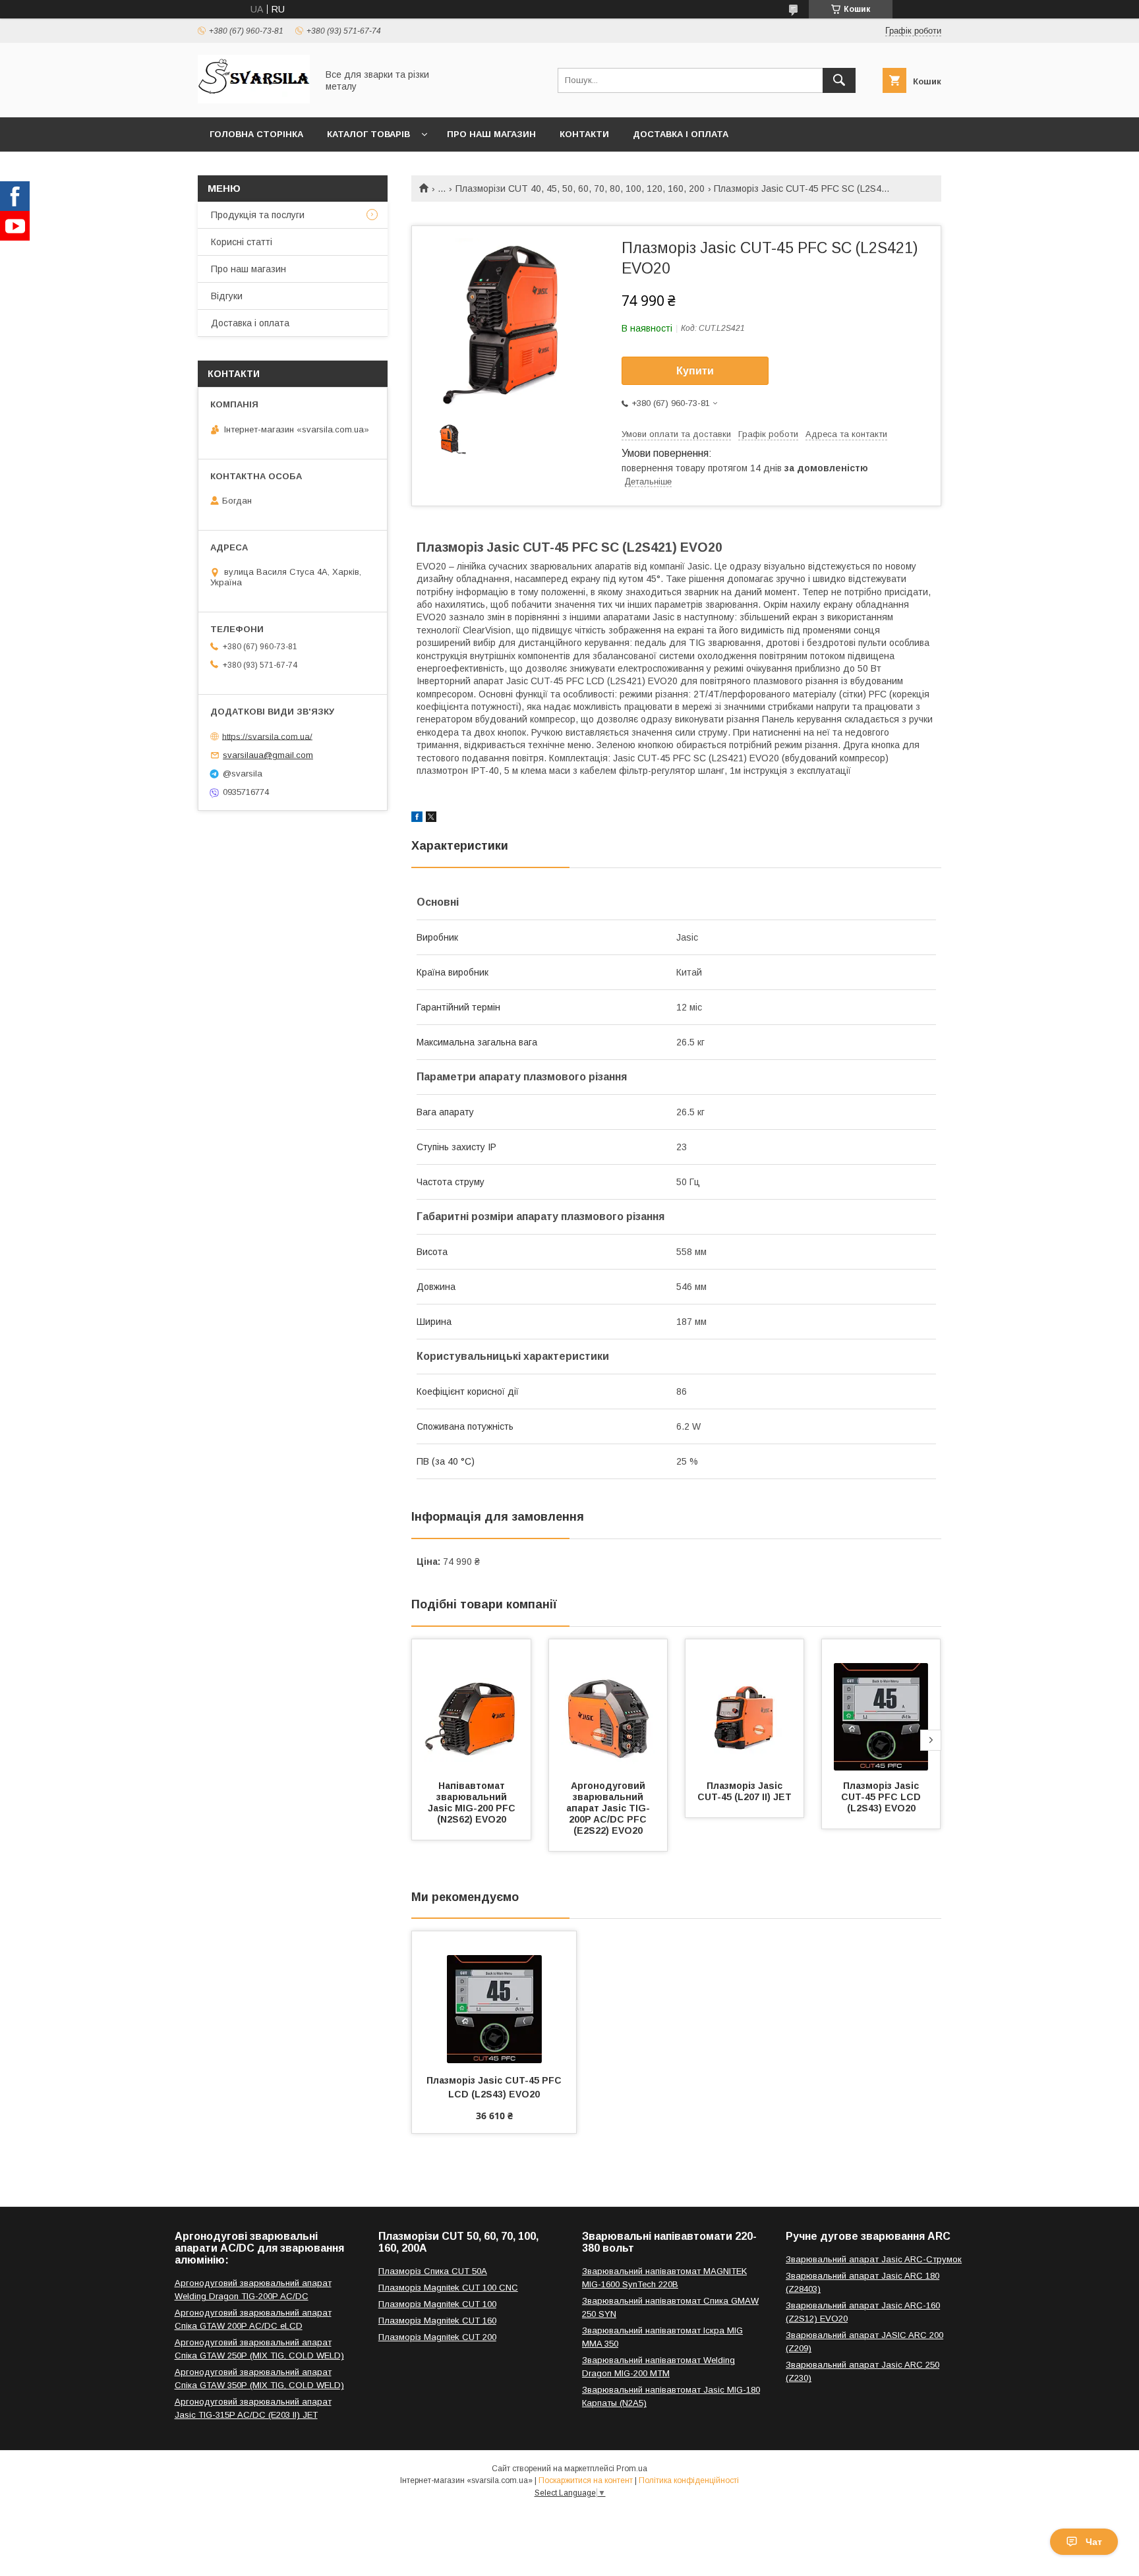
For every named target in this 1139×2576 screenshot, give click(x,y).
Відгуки (227, 296)
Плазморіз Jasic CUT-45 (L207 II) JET (745, 1791)
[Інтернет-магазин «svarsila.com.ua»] (254, 100)
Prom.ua (632, 2469)
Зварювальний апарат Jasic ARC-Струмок (874, 2259)
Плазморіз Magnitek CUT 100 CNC (448, 2288)
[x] (431, 819)
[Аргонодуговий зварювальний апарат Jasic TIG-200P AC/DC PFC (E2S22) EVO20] (608, 1705)
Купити (695, 371)
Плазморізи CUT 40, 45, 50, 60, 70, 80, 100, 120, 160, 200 (580, 189)
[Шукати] (839, 80)
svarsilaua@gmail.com (268, 755)
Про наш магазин (491, 134)
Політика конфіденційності (689, 2480)
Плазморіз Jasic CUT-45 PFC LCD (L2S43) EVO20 (882, 1797)
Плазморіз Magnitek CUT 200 (437, 2337)
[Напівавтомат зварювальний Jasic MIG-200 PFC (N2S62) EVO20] (471, 1705)
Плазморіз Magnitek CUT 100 (437, 2304)
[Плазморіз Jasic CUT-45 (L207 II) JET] (745, 1705)
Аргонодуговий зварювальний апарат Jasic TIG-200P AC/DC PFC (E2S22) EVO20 (608, 1808)
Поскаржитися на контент (586, 2480)
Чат (1094, 2542)
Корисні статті (242, 242)
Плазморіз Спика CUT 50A (433, 2271)
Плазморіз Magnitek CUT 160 (437, 2321)
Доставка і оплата (681, 134)
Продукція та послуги (258, 215)
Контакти (584, 134)
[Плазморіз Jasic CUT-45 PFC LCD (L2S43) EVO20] (881, 1705)
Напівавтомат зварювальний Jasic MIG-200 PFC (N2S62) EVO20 (473, 1802)
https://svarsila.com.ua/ (267, 736)
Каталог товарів (368, 134)
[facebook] (417, 819)
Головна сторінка (256, 134)
